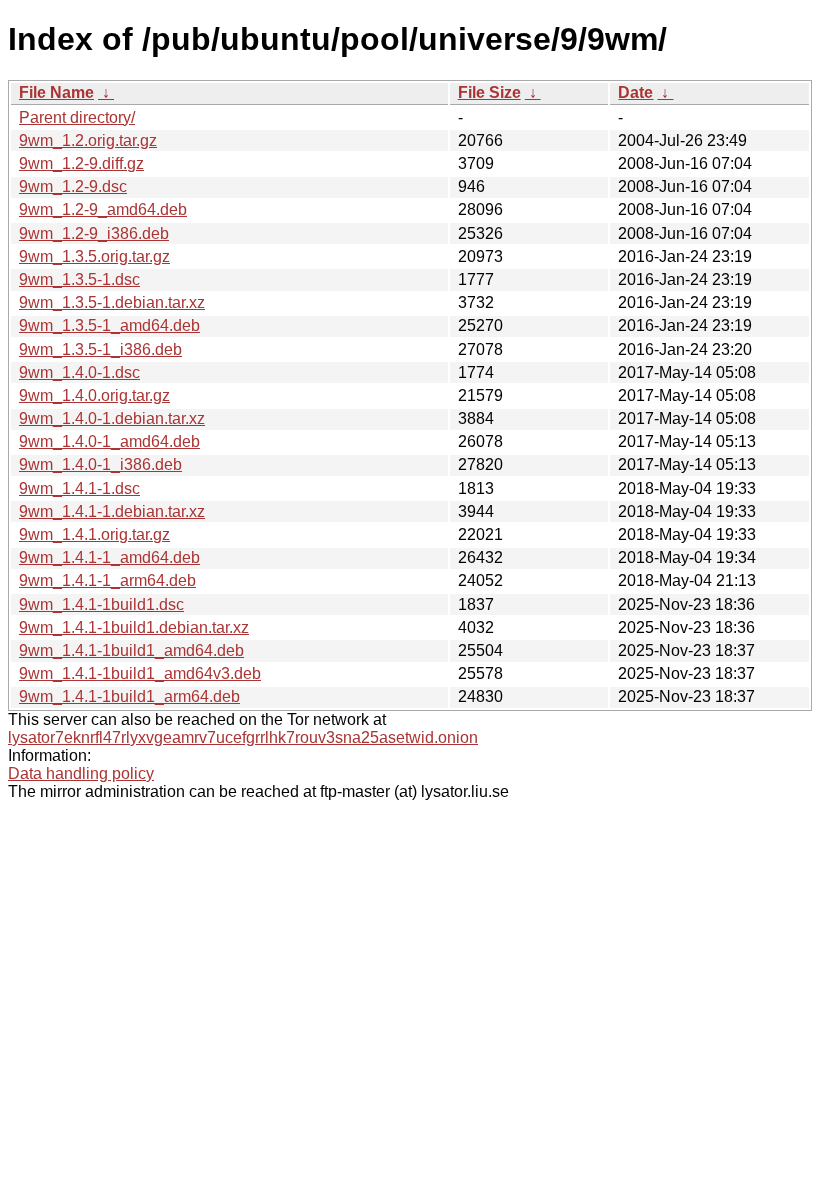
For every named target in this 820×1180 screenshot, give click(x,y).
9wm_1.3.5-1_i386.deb (100, 349)
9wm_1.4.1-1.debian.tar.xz (112, 511)
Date (635, 92)
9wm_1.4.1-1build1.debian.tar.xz (134, 627)
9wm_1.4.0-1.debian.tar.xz (112, 418)
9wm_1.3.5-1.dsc (79, 279)
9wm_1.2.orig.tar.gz (88, 140)
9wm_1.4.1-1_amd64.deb (109, 557)
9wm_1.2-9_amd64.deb (103, 209)
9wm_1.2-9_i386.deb (94, 233)
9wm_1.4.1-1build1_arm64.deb (129, 696)
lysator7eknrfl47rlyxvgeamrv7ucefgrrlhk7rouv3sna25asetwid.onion (243, 737)
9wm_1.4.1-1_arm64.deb (107, 580)
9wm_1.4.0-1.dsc (79, 372)
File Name (56, 92)
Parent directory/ (77, 117)
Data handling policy (81, 773)
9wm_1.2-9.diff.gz (81, 163)
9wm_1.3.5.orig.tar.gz (94, 256)
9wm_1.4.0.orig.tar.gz (94, 395)
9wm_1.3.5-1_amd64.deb (109, 325)
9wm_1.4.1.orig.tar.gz (94, 534)
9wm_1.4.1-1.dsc (79, 488)
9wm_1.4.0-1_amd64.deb (109, 441)
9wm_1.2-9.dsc (73, 186)
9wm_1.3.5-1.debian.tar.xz (112, 302)
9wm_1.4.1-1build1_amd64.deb (131, 650)
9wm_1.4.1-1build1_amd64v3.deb (140, 673)
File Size (489, 92)
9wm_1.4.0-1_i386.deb (100, 464)
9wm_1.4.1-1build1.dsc (101, 604)
